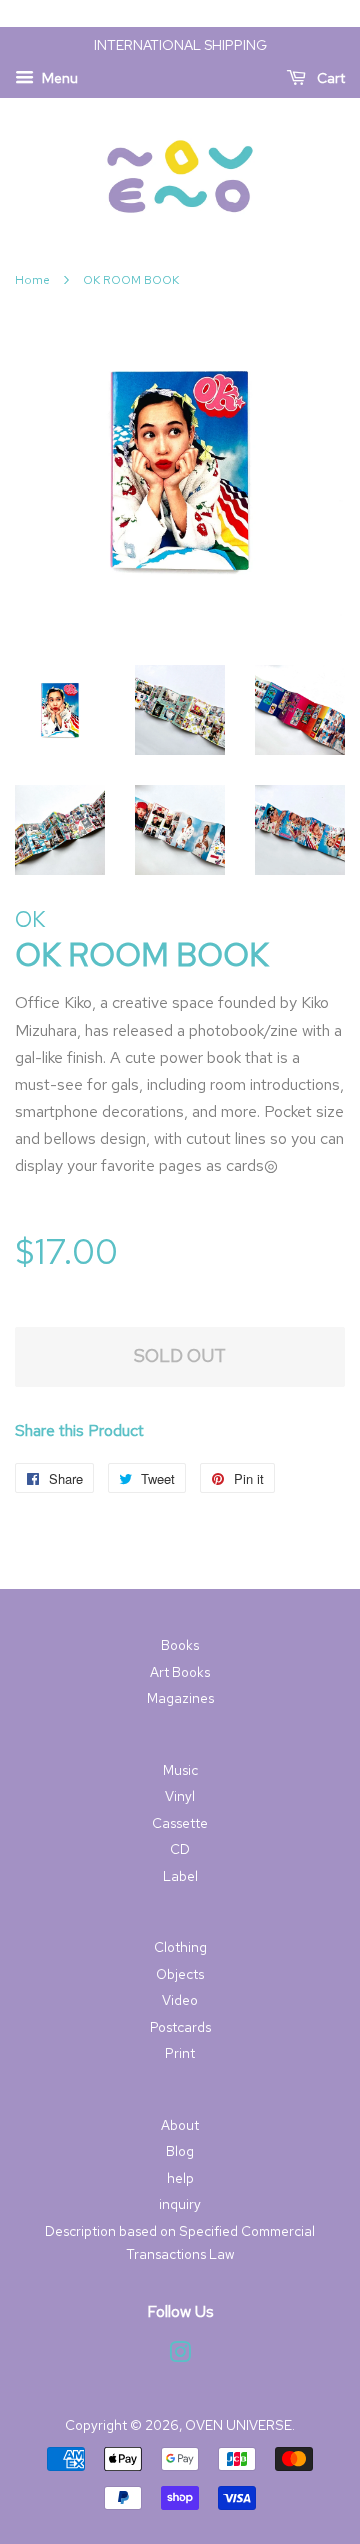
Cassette (180, 1823)
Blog (180, 2151)
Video (180, 2000)
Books (180, 1645)
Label (180, 1876)
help (180, 2178)
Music (180, 1770)
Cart (329, 78)
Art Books (180, 1672)
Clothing (180, 1947)
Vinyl (180, 1796)
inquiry (180, 2204)
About (180, 2125)
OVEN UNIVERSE (238, 2425)
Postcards (180, 2027)
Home (32, 280)
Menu (58, 78)
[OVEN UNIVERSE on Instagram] (180, 2356)
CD (180, 1849)
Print (180, 2053)
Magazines (180, 1698)
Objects (180, 1974)
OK (30, 919)
